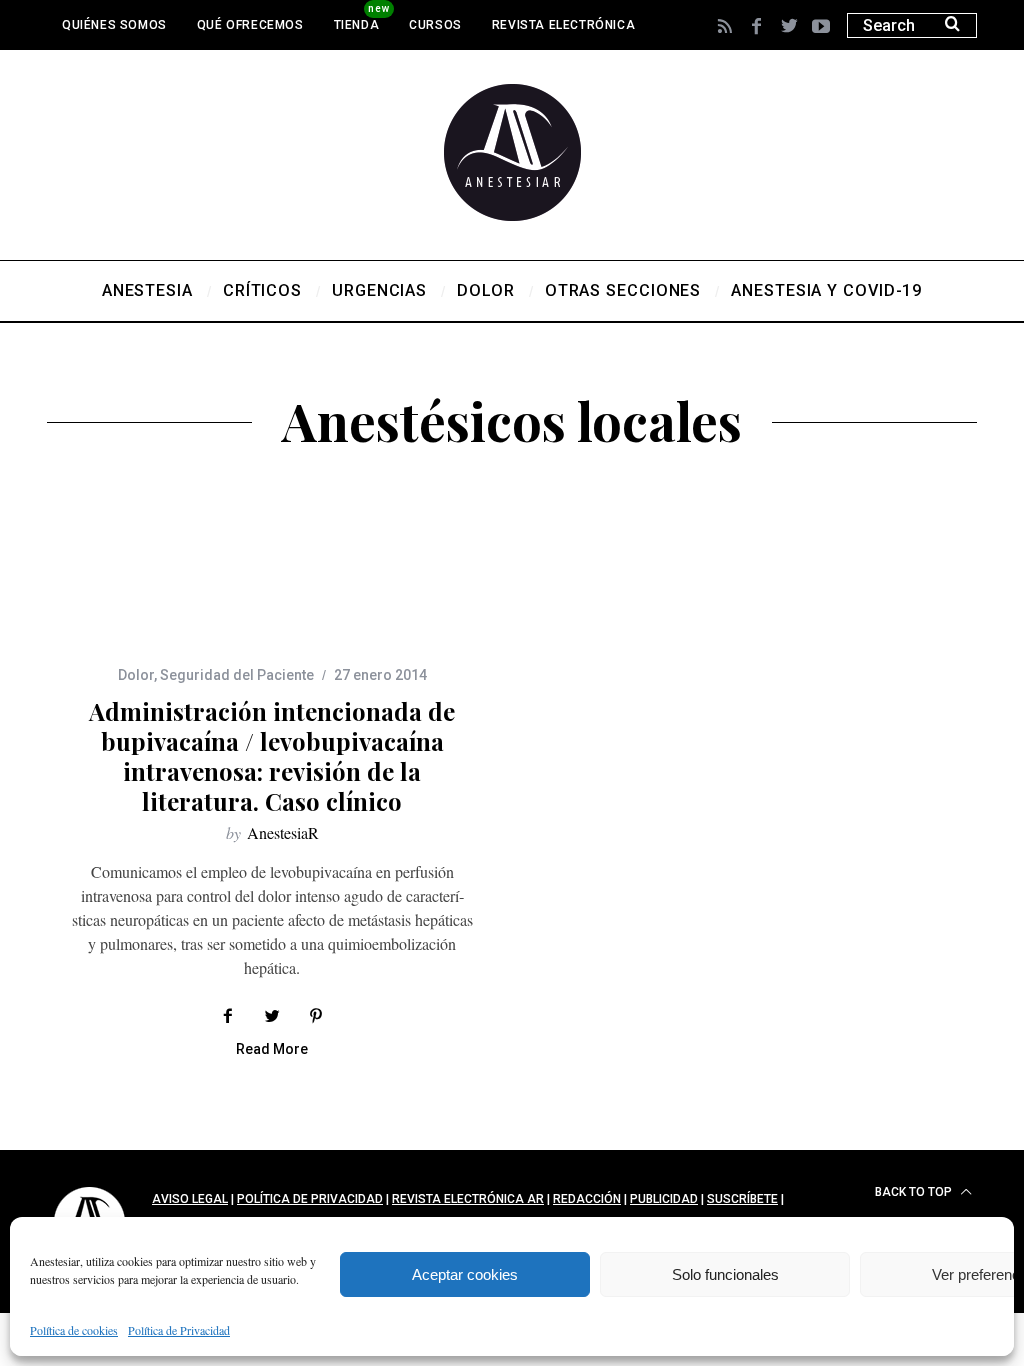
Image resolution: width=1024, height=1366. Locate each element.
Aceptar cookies (465, 1274)
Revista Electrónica (563, 25)
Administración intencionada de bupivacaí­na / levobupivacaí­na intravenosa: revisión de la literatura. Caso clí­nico (272, 756)
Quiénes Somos (114, 25)
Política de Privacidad (179, 1330)
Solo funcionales (725, 1274)
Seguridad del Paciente (237, 675)
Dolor (136, 675)
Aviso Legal (190, 1199)
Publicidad (664, 1199)
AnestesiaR (283, 832)
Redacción (587, 1199)
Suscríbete (742, 1199)
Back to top (915, 1192)
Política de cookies (74, 1330)
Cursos (435, 25)
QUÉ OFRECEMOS (250, 25)
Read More (272, 1049)
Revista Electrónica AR (468, 1199)
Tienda (357, 25)
